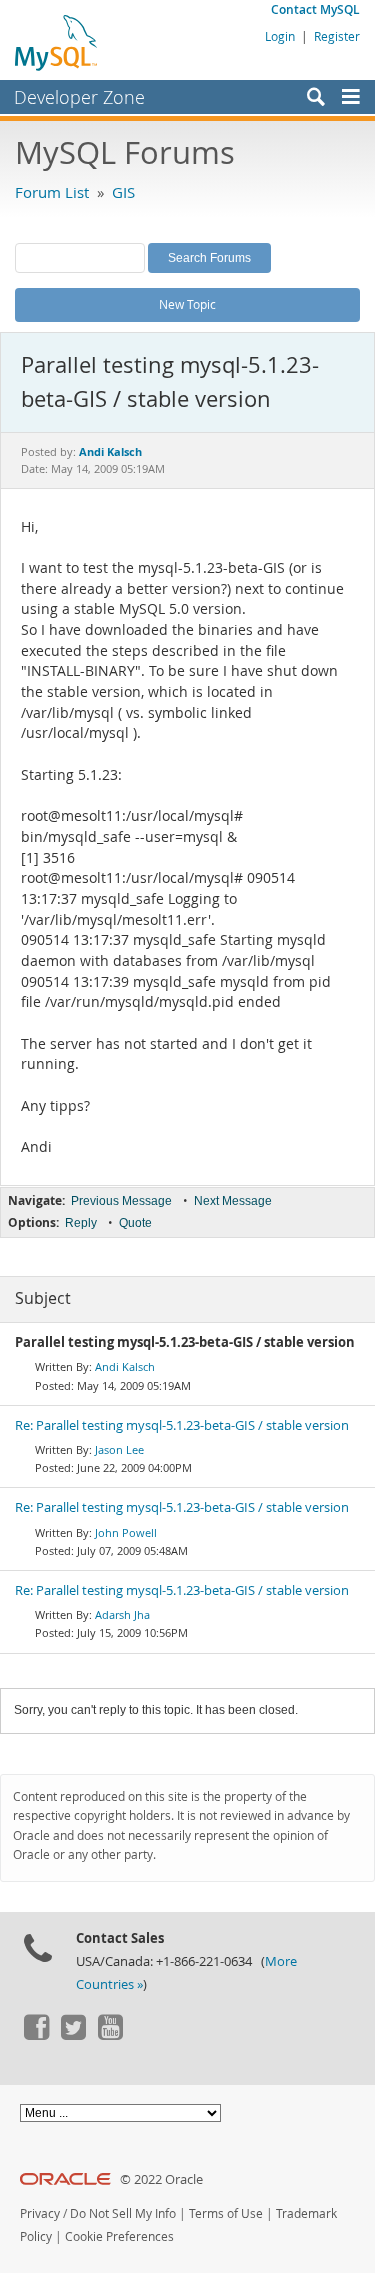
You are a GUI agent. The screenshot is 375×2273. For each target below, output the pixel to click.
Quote (135, 1223)
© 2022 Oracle (161, 2179)
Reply (81, 1223)
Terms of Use (226, 2213)
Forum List (52, 192)
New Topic (187, 304)
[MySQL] (57, 42)
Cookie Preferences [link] (119, 2236)
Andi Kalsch (125, 1366)
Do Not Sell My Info (123, 2213)
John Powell (126, 1532)
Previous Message (121, 1201)
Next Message (233, 1201)
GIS (123, 192)
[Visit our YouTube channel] (110, 2035)
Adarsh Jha (122, 1614)
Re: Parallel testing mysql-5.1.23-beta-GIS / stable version (182, 1425)
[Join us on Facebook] (36, 2035)
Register (337, 36)
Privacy (40, 2213)
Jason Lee (119, 1449)
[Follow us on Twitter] (73, 2035)
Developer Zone (79, 97)
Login (280, 36)
